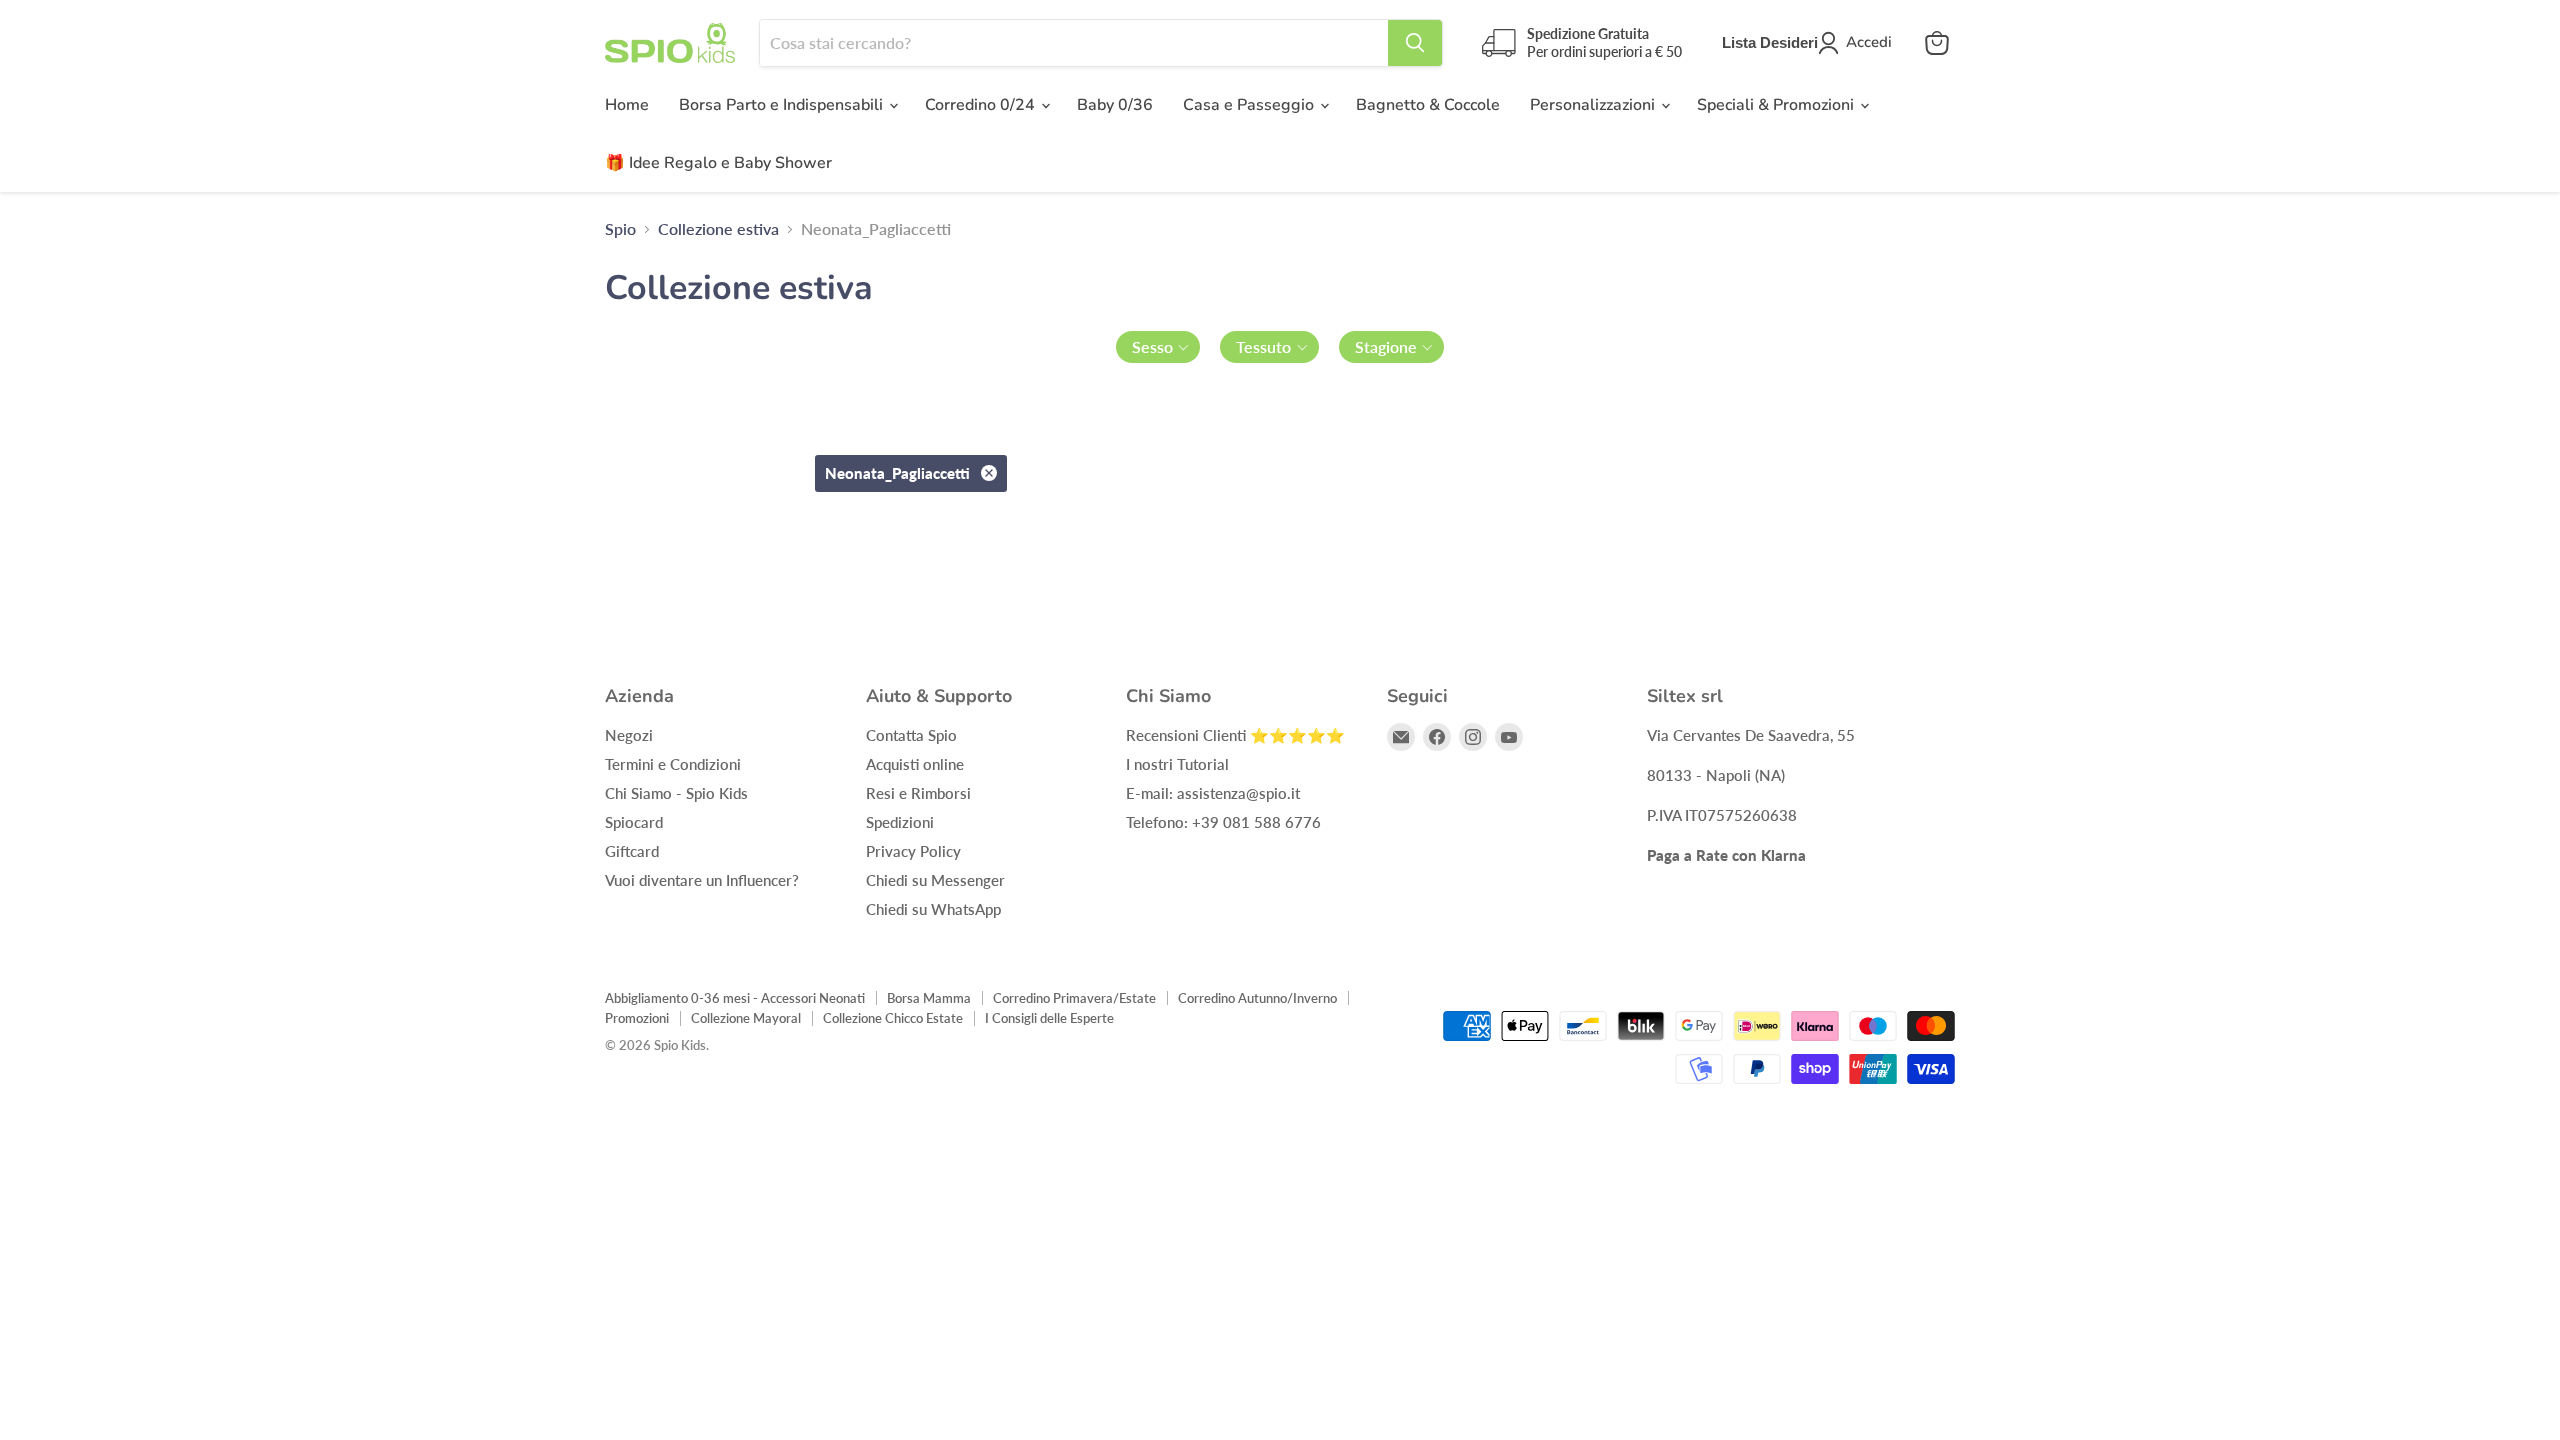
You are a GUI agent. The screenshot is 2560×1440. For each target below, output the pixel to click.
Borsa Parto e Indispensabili (783, 105)
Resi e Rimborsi (918, 793)
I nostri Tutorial (1177, 764)
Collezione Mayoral (746, 1018)
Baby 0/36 (1115, 105)
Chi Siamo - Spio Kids (676, 793)
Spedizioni (900, 822)
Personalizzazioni (1594, 105)
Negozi (629, 735)
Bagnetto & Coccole (1428, 105)
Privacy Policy (913, 851)
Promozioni (637, 1018)
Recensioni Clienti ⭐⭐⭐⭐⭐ (1235, 735)
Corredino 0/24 (982, 105)
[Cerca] (1415, 43)
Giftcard (632, 851)
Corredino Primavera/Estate (1074, 998)
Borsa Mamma (929, 998)
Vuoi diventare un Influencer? (702, 880)
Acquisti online (915, 764)
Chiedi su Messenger (935, 880)
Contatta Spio (911, 735)
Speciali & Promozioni (1777, 105)
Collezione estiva (718, 229)
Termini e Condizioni (673, 764)
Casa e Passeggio (1250, 105)
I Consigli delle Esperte (1049, 1018)
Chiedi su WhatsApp (933, 909)
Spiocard (634, 822)
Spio (620, 229)
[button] (1158, 347)
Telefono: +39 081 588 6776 (1223, 822)
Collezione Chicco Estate (893, 1018)
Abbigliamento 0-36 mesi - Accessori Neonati (735, 998)
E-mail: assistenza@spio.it (1213, 793)
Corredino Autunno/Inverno (1257, 998)
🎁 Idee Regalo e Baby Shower (718, 163)
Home (627, 105)
